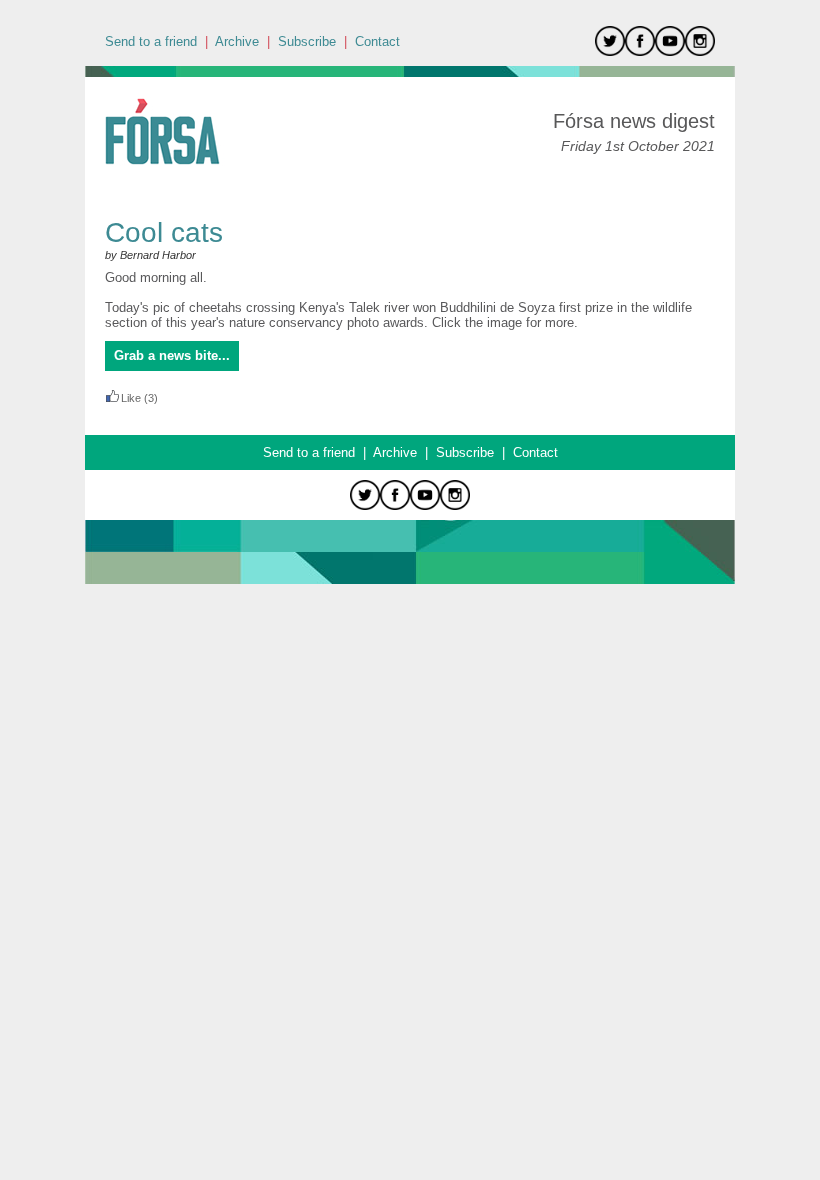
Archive (237, 41)
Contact (377, 41)
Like (131, 398)
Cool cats (164, 232)
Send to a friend (151, 41)
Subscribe (307, 41)
